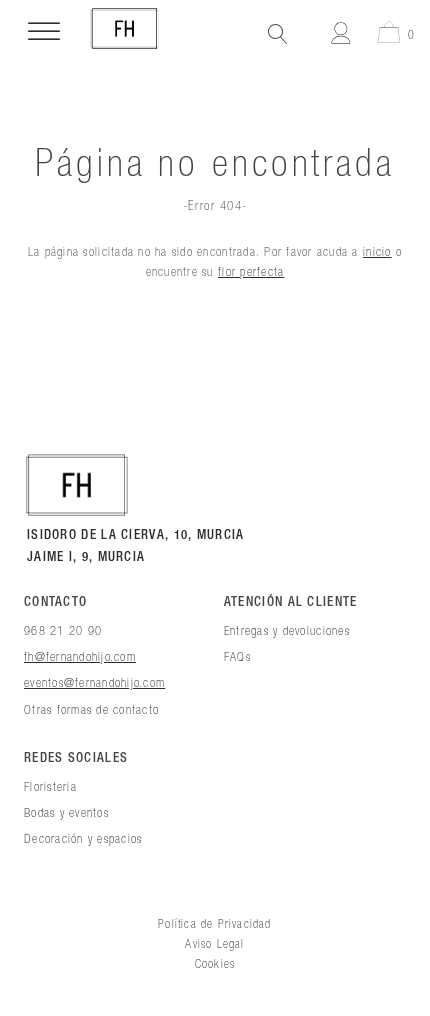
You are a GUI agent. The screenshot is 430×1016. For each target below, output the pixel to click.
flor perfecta (251, 271)
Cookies (215, 963)
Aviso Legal (214, 943)
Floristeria (50, 786)
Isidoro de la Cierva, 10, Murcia (136, 535)
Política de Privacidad (214, 923)
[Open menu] (44, 32)
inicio (377, 251)
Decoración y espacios (83, 838)
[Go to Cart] (385, 35)
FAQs (237, 656)
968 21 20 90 (63, 630)
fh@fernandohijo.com (80, 656)
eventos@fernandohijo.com (94, 682)
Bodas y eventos (66, 812)
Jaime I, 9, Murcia (86, 557)
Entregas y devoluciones (287, 630)
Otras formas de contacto (91, 709)
